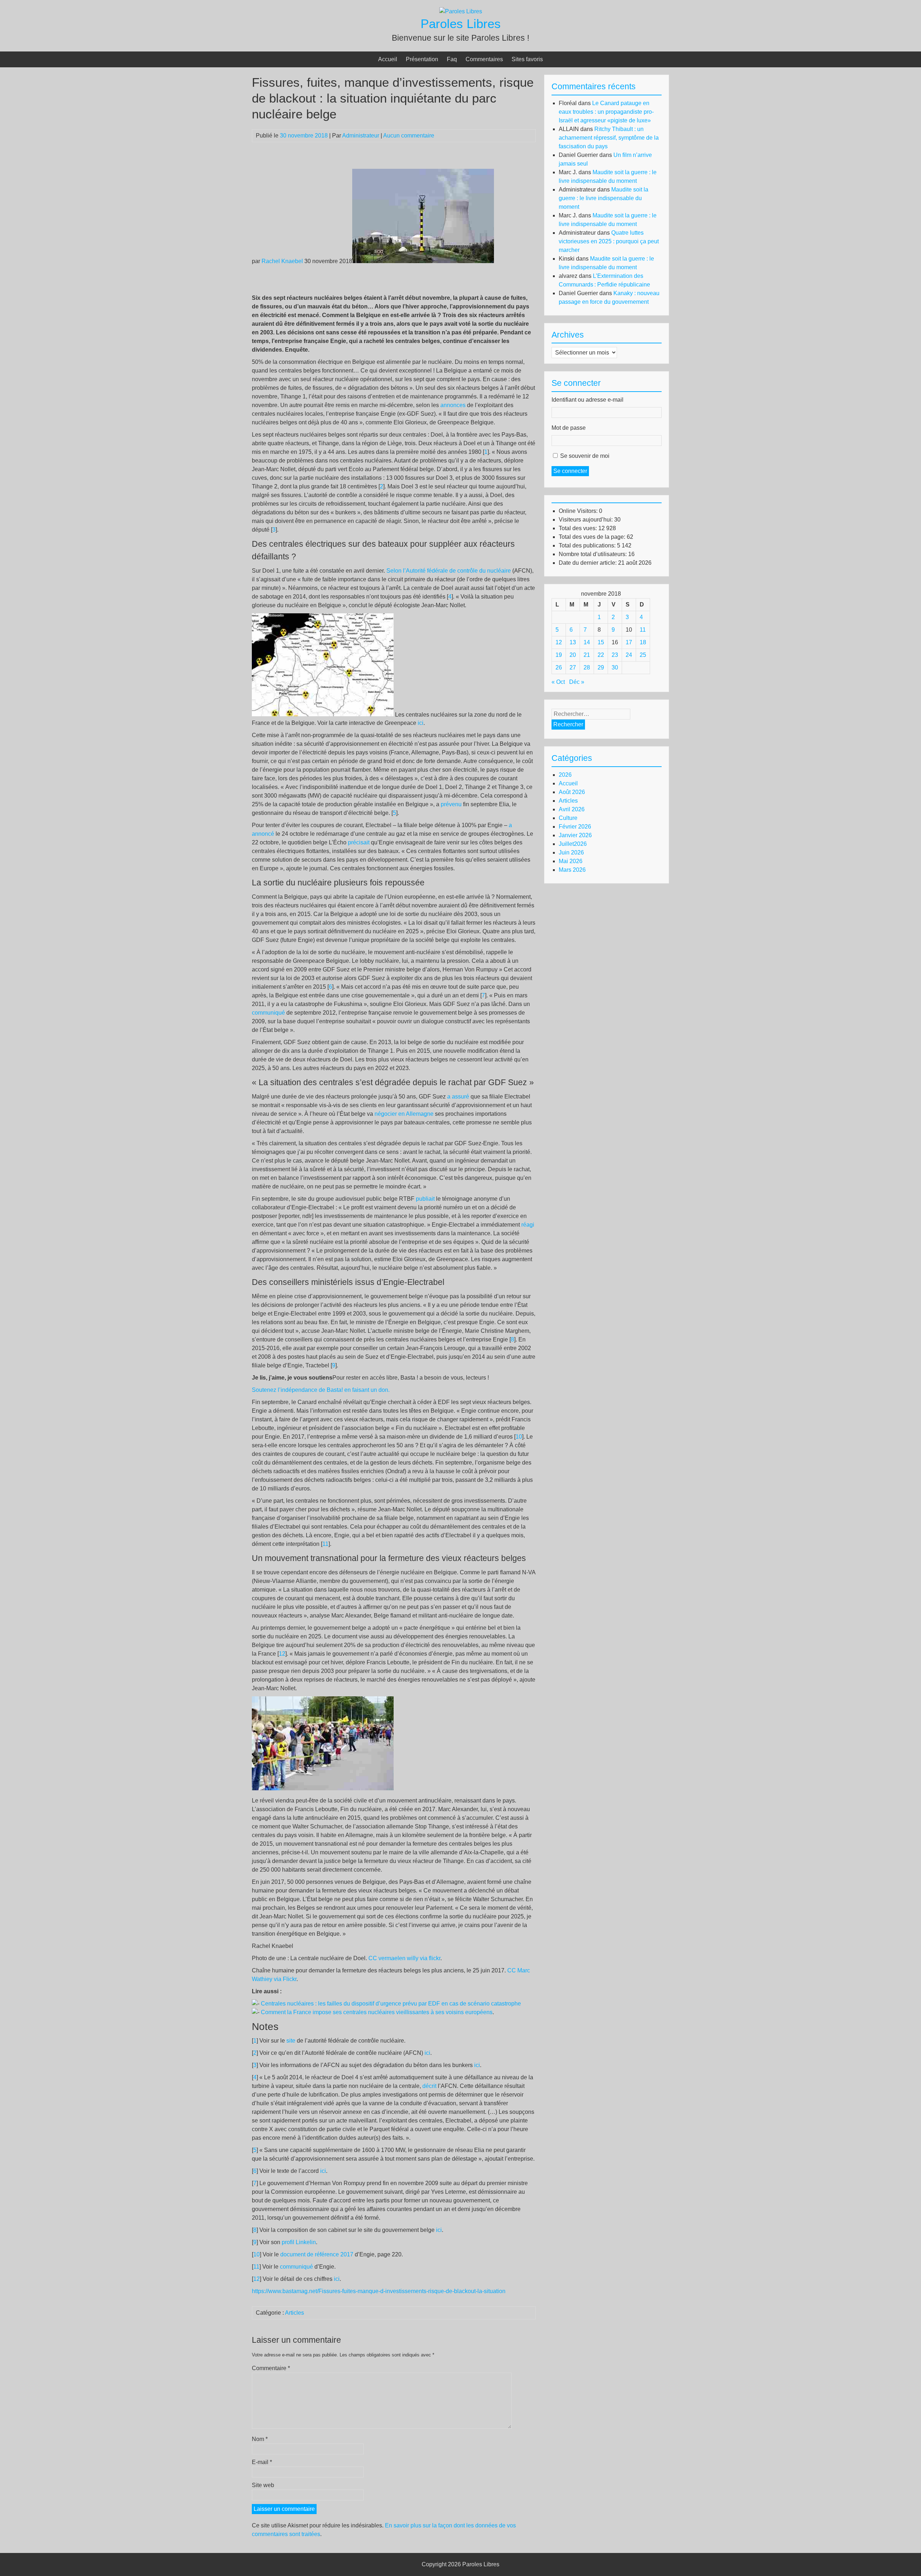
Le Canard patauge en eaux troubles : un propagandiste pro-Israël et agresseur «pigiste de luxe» (606, 112)
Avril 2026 (572, 809)
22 (601, 655)
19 (559, 655)
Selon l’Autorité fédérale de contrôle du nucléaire (449, 571)
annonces (453, 405)
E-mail (262, 2462)
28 (587, 667)
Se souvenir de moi (585, 456)
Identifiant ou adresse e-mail (587, 400)
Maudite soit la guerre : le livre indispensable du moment (604, 198)
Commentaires (484, 59)
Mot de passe (569, 428)
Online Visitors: (579, 511)
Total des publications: (588, 545)
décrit (429, 2086)
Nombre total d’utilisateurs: (593, 554)
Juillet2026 (573, 844)
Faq (452, 59)
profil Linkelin (299, 2242)
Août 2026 (572, 792)
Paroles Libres (461, 24)
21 (587, 655)
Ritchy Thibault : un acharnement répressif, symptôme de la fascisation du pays (609, 138)
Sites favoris (527, 59)
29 (601, 667)
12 (282, 1654)
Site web (263, 2485)
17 (629, 642)
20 (573, 655)
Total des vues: (579, 528)
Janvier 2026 (575, 835)
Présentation (422, 59)
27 (573, 667)
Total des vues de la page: (593, 537)
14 (587, 642)
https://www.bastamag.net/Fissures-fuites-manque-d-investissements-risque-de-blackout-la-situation (379, 2291)
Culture (568, 818)
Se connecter (570, 471)
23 (615, 655)
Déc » (577, 682)
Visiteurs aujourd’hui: (586, 520)
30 (615, 667)
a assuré (458, 1097)
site (291, 2041)
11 (325, 1544)
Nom (260, 2439)
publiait (425, 1199)
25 (643, 655)
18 (643, 642)
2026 (565, 775)
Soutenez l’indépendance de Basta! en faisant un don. (321, 1390)
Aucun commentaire (409, 136)
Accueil (388, 59)
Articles (294, 2313)
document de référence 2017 (317, 2254)
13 (573, 642)
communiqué (268, 1013)
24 (629, 655)
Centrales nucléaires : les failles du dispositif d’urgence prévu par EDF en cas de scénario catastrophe (391, 2004)
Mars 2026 (572, 870)
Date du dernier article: (588, 563)
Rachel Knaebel (282, 261)
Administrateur (361, 136)
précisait (359, 842)
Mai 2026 (571, 861)
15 (601, 642)
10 (519, 1437)
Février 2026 (575, 827)
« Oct (558, 682)
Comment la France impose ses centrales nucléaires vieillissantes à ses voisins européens (377, 2012)
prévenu (451, 804)
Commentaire (271, 2368)
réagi (528, 1225)
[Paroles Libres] (461, 11)
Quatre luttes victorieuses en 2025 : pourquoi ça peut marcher (609, 241)
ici (421, 723)
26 (559, 667)
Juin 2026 (571, 852)
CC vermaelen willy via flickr (404, 1958)
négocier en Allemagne (404, 1114)
